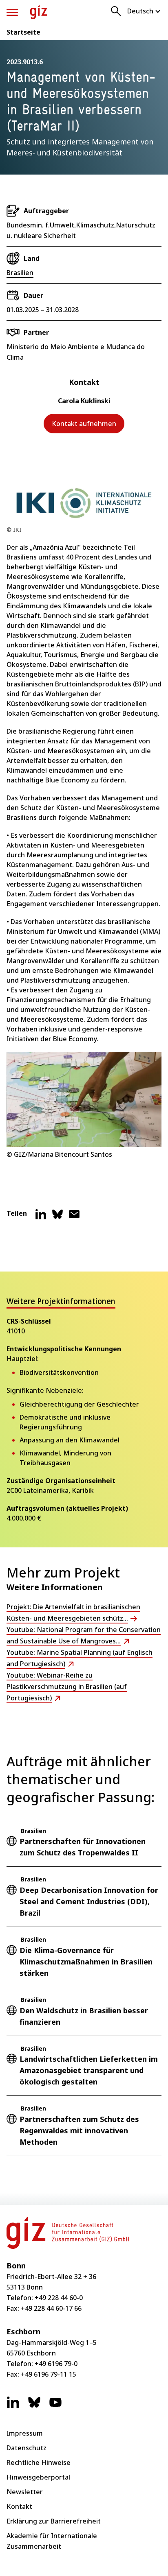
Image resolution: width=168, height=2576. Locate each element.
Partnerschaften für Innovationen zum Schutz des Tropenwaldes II (83, 1847)
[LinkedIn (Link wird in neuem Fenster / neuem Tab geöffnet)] (13, 2406)
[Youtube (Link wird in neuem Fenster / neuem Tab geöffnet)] (55, 2406)
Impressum (25, 2433)
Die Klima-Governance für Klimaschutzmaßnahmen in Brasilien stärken (86, 1962)
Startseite (23, 32)
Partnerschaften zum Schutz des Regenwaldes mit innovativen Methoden (79, 2130)
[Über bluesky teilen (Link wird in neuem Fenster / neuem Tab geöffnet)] (57, 1217)
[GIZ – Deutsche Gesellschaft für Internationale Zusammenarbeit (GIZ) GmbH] (39, 12)
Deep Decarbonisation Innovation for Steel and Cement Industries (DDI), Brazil (89, 1901)
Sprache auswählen (144, 11)
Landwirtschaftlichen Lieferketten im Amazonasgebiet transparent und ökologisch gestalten (89, 2070)
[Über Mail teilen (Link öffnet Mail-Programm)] (74, 1217)
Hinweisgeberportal (38, 2477)
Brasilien (20, 273)
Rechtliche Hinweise (39, 2462)
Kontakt (19, 2506)
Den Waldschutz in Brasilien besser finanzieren (84, 2016)
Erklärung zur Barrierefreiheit (54, 2521)
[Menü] (12, 12)
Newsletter (25, 2492)
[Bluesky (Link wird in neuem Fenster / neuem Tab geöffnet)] (34, 2406)
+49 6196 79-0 (56, 2364)
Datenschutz (27, 2448)
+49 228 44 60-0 (59, 2298)
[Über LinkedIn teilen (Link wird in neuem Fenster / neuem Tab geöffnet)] (41, 1217)
